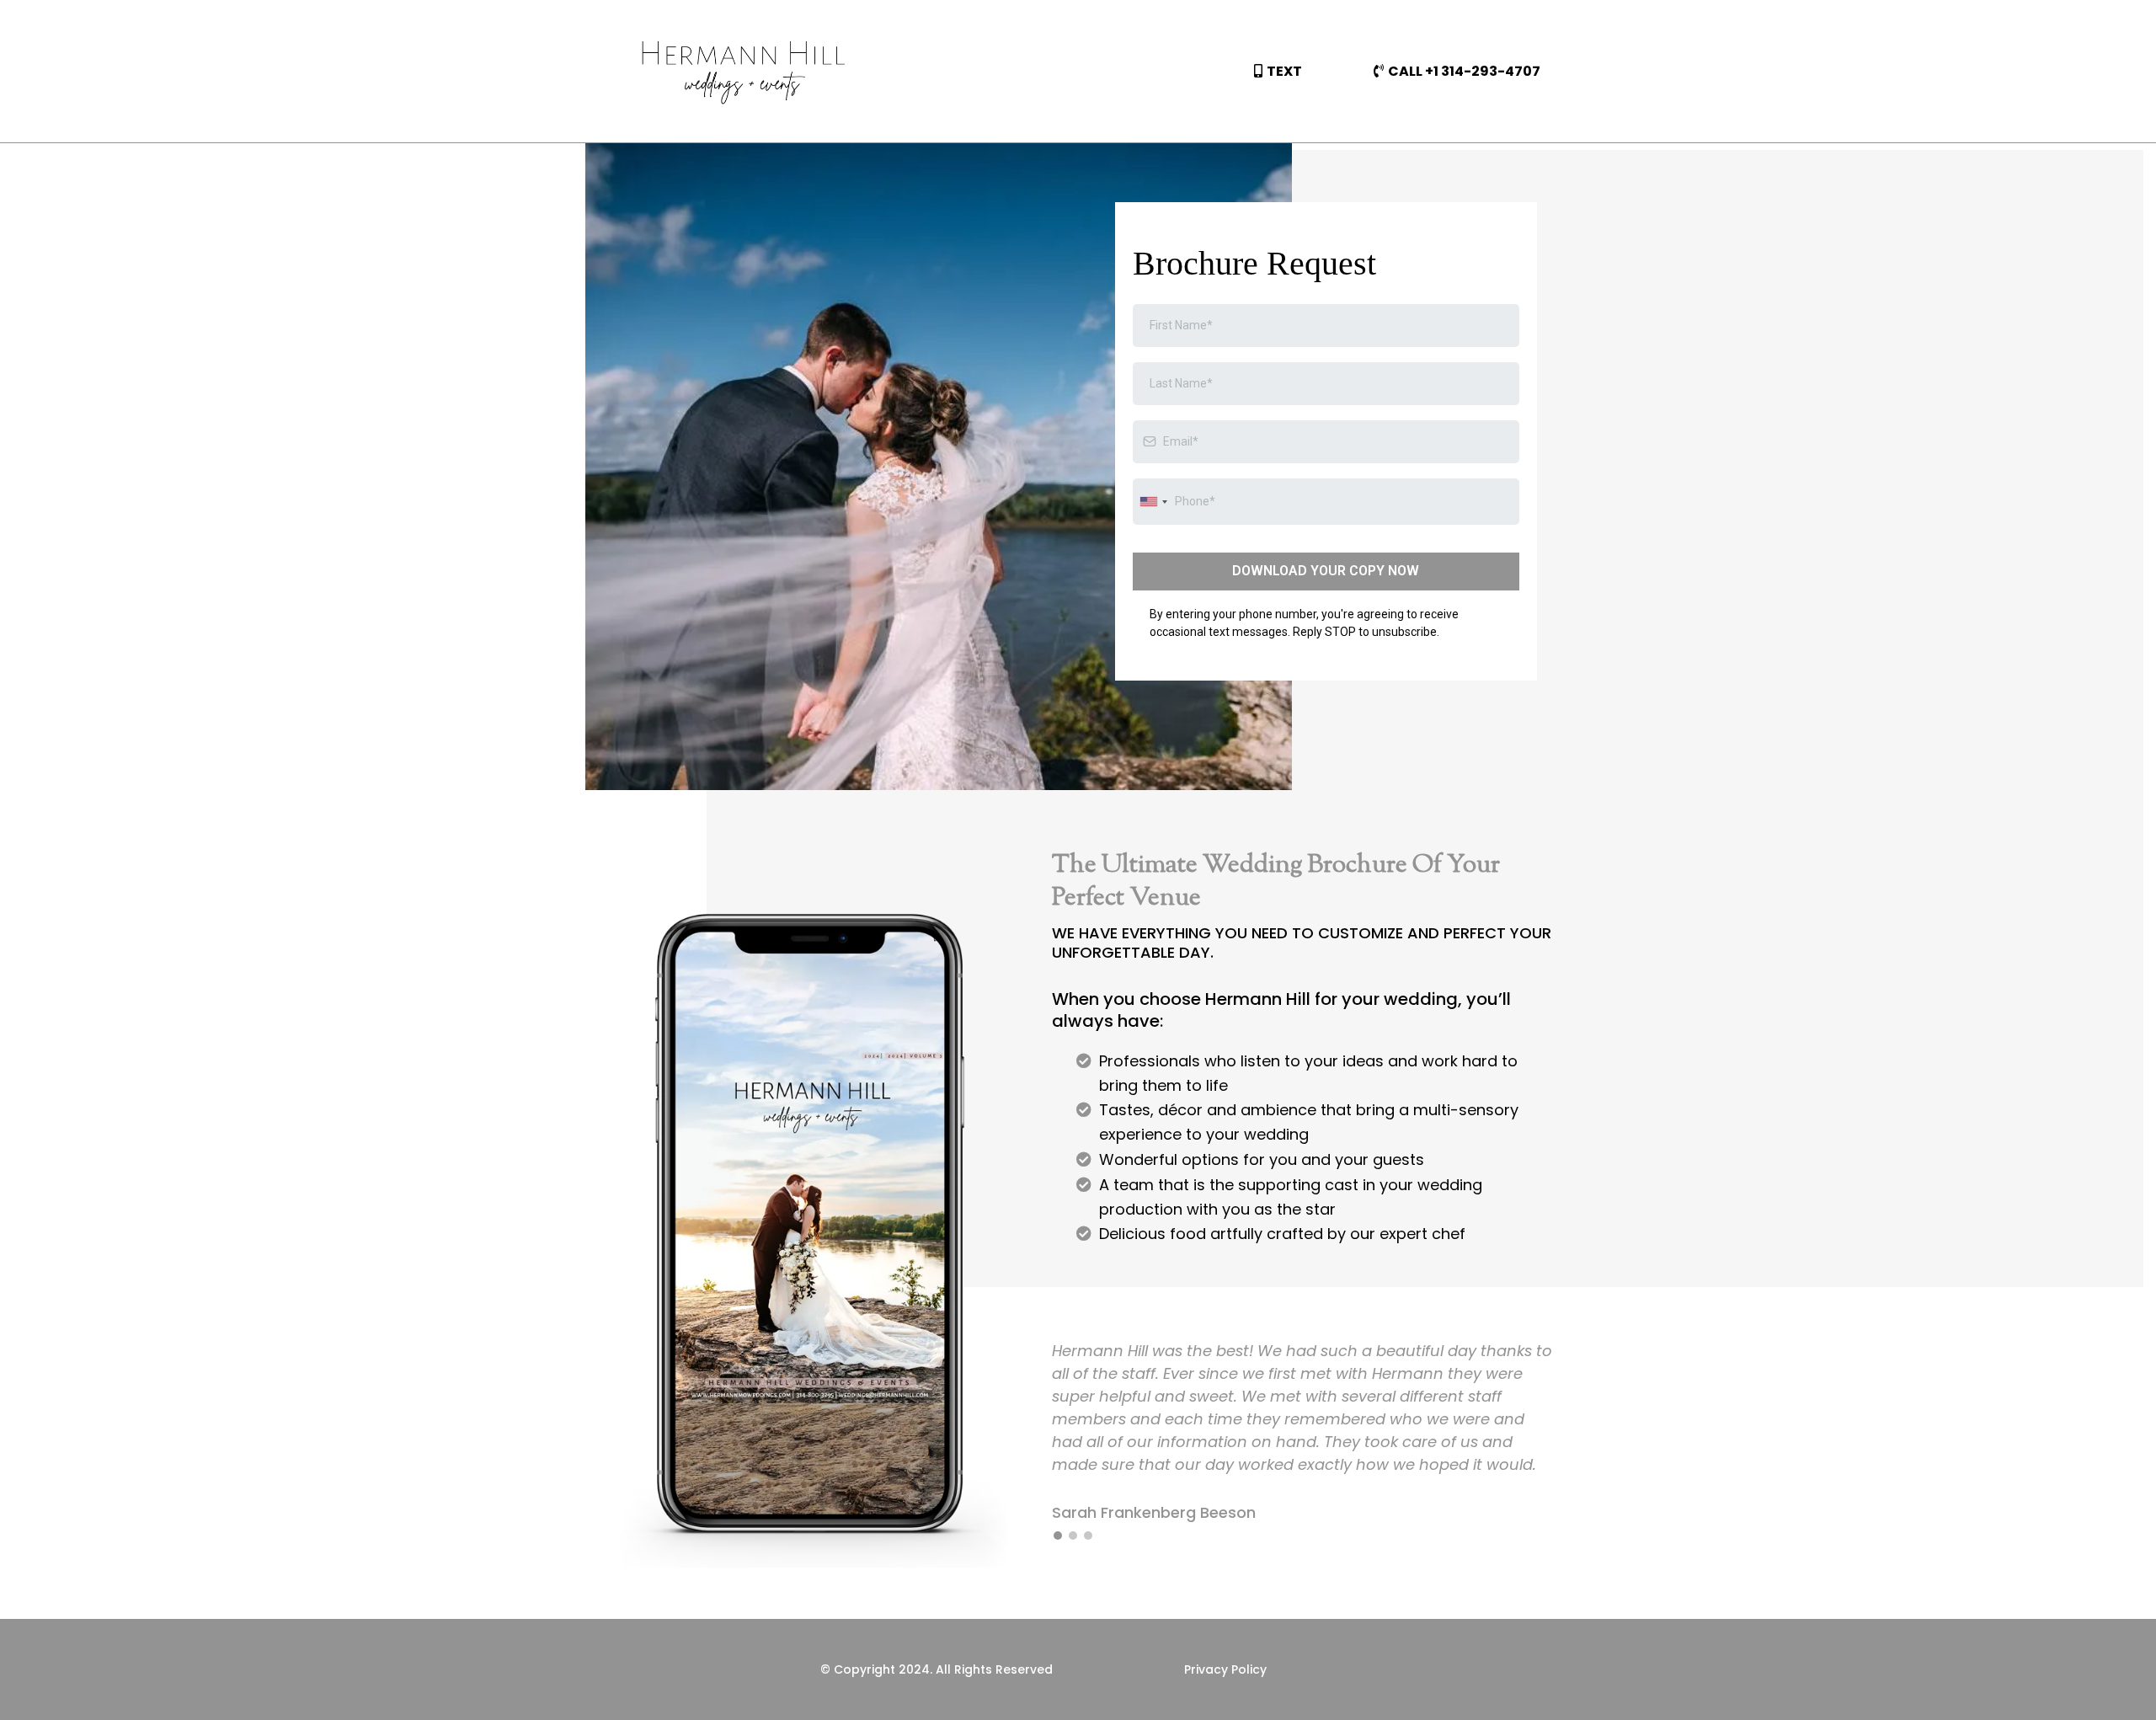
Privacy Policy (1225, 1669)
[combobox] (1153, 502)
